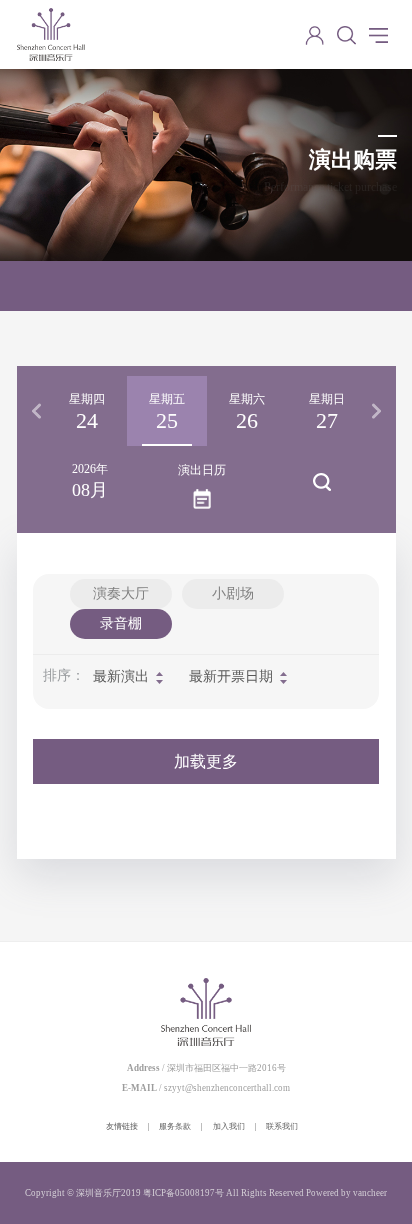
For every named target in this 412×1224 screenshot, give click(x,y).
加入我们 (229, 1126)
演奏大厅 (121, 593)
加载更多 (206, 761)
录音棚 (121, 623)
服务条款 (175, 1126)
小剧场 (233, 593)
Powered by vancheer (346, 1193)
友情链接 (122, 1126)
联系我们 (282, 1126)
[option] (87, 411)
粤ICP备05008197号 (183, 1193)
